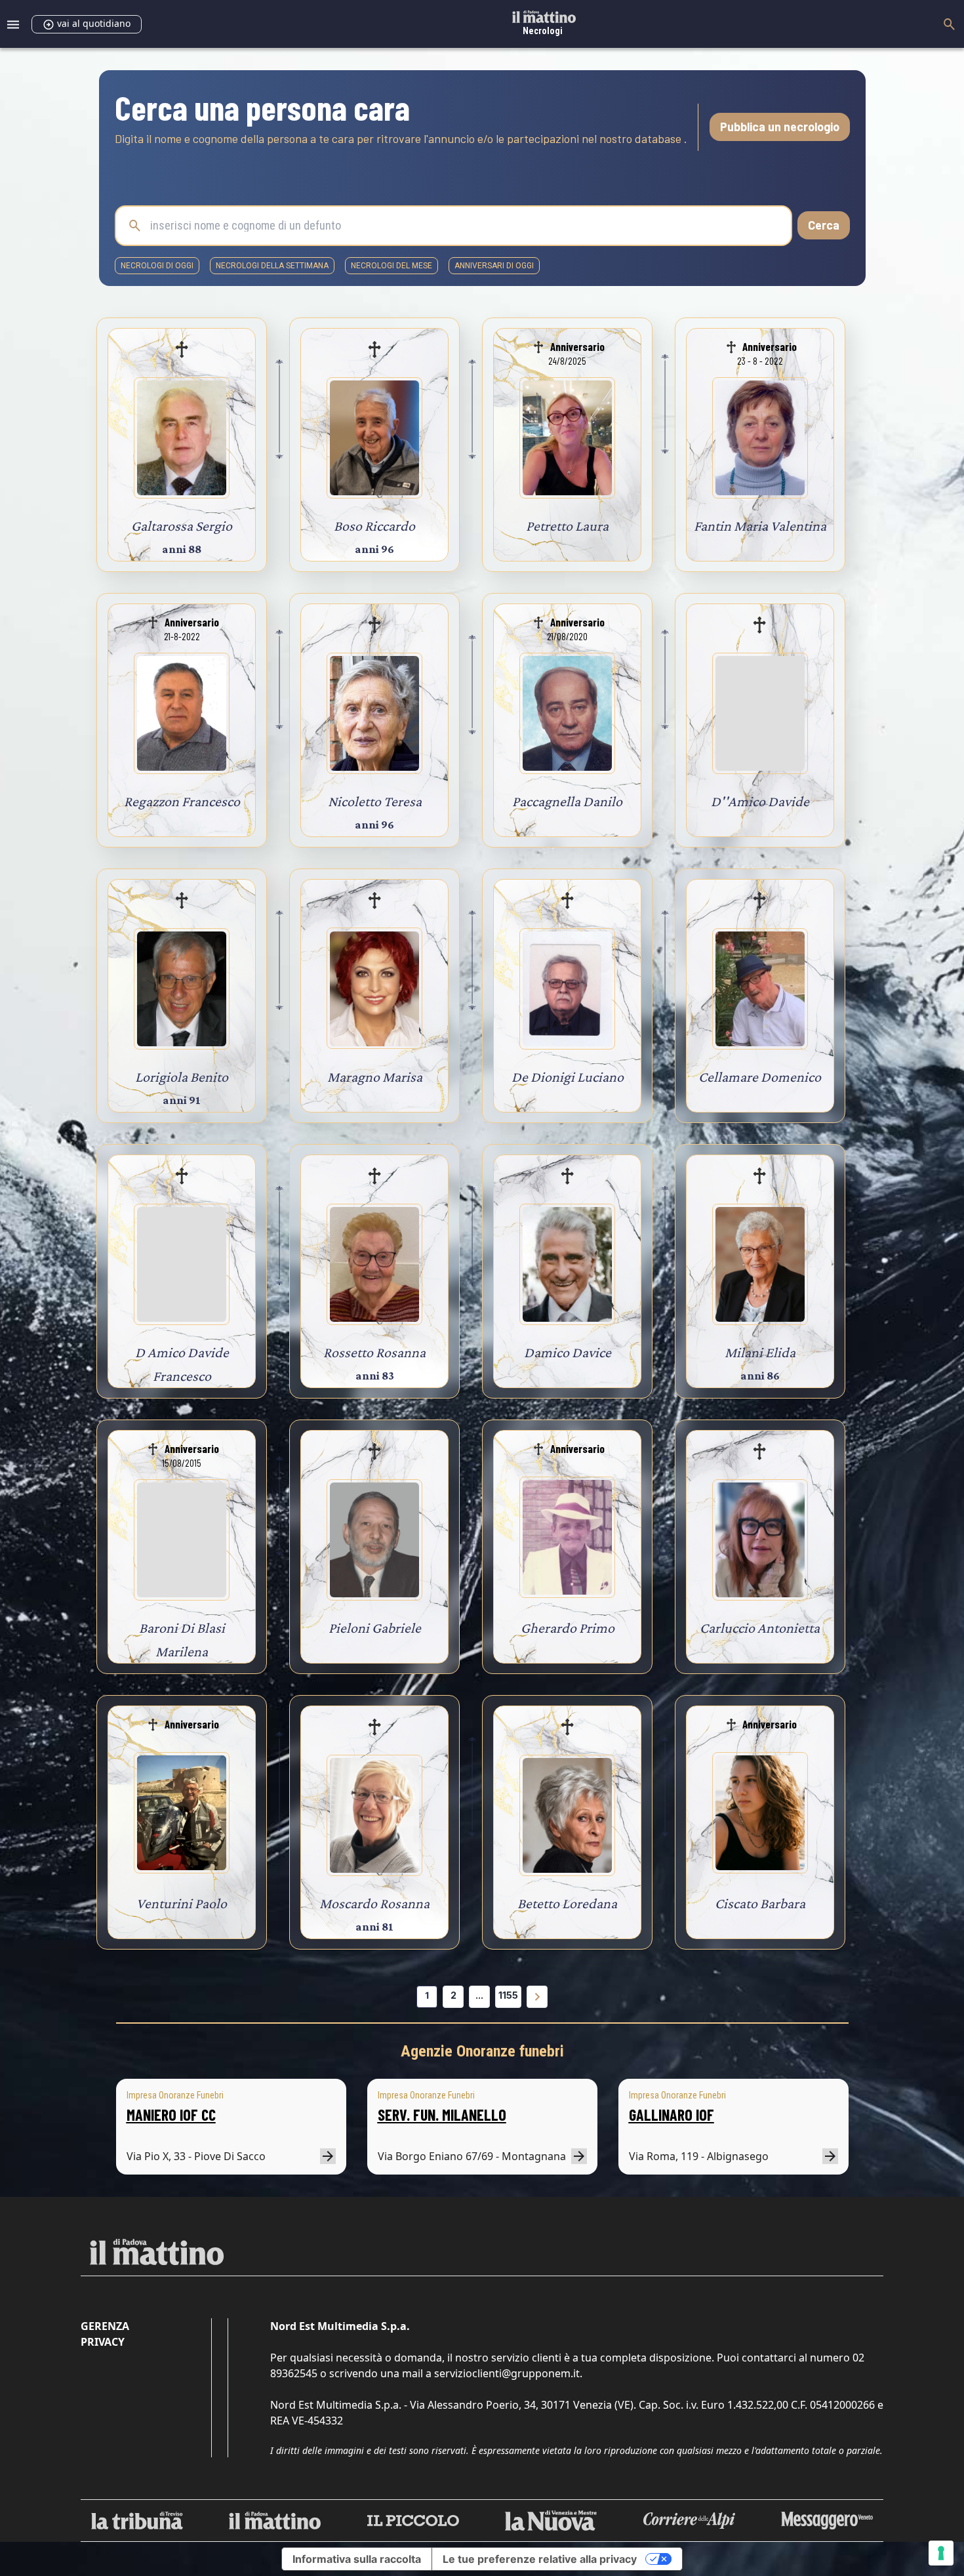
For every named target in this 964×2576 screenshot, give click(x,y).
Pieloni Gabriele (375, 1628)
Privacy (103, 2342)
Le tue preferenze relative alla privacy (540, 2559)
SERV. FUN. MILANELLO (442, 2115)
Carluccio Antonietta (760, 1628)
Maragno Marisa (375, 1077)
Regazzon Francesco (182, 801)
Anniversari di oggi (494, 266)
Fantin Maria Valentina (760, 526)
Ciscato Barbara (760, 1903)
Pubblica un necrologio (780, 127)
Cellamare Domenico (760, 1077)
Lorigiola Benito (182, 1077)
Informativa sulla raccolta (357, 2559)
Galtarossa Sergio (182, 526)
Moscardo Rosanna (374, 1903)
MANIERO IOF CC (171, 2115)
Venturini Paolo (182, 1903)
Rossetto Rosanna (374, 1352)
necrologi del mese (392, 266)
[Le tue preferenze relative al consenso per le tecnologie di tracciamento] (941, 2553)
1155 (508, 1995)
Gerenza (105, 2326)
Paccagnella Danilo (567, 801)
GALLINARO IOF (672, 2115)
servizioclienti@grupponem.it (507, 2373)
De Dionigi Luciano (568, 1077)
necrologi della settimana (272, 266)
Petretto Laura (567, 526)
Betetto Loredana (567, 1903)
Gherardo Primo (568, 1628)
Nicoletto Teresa (375, 801)
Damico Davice (568, 1352)
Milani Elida (760, 1352)
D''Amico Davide (760, 801)
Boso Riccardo (374, 526)
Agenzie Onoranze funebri (482, 2051)
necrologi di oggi (157, 266)
